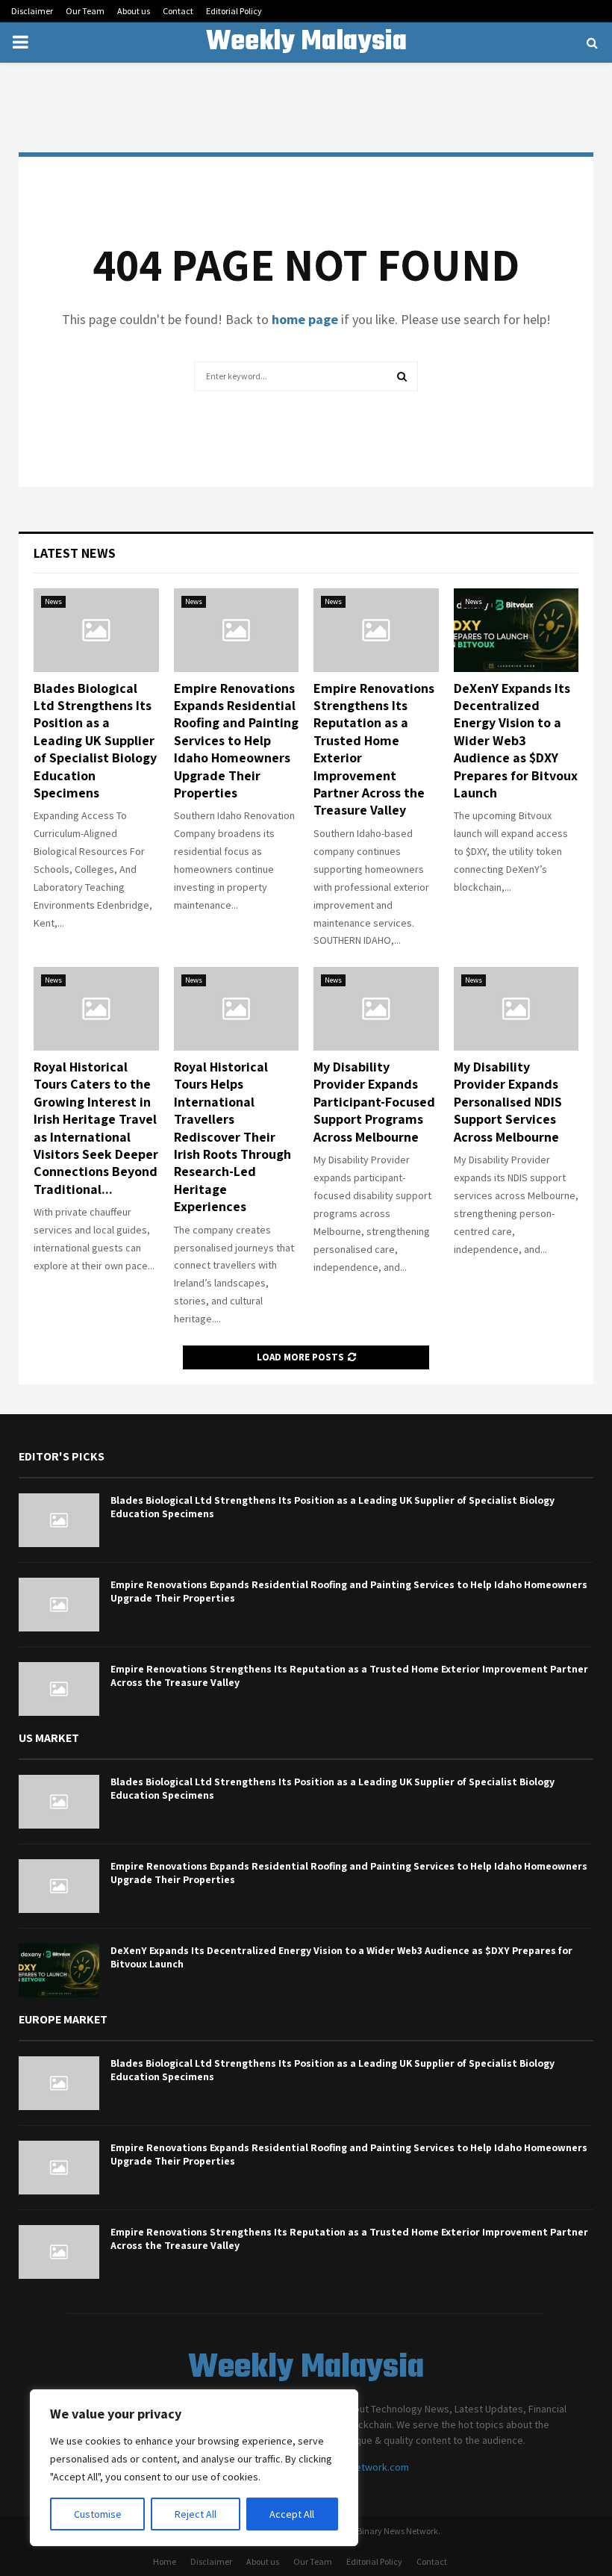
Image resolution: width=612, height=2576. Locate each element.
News (53, 601)
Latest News (75, 553)
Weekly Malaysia (306, 43)
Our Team (85, 11)
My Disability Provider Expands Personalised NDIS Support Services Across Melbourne (508, 1102)
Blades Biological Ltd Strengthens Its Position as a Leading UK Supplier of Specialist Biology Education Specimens (95, 740)
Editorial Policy (234, 11)
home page (305, 319)
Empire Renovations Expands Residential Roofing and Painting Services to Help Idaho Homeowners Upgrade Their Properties (236, 740)
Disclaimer (32, 11)
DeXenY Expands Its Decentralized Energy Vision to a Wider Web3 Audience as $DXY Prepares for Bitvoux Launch (516, 740)
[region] (194, 2468)
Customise (98, 2514)
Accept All (292, 2514)
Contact (178, 11)
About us (134, 11)
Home (165, 2561)
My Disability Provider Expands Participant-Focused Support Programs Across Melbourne (374, 1102)
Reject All (196, 2514)
